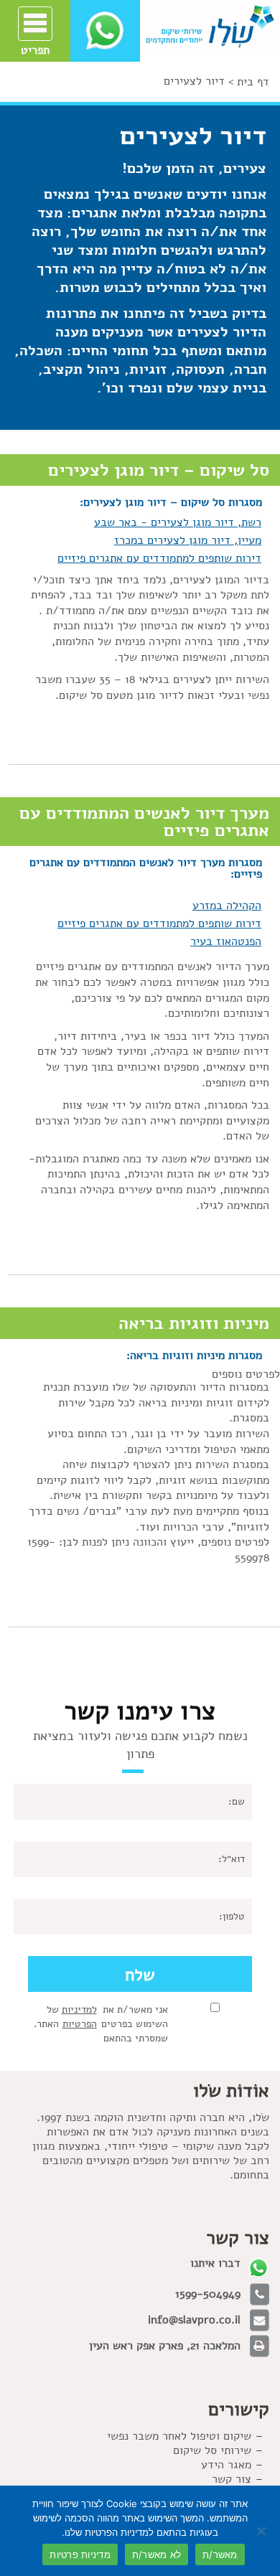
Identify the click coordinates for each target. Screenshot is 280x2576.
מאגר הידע (226, 2465)
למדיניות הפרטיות (79, 2017)
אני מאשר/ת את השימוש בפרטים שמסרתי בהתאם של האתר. (101, 2024)
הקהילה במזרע (227, 906)
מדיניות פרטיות (80, 2554)
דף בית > (249, 82)
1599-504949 (208, 2294)
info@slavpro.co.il (194, 2320)
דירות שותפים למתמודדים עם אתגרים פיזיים (159, 558)
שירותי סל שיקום (212, 2450)
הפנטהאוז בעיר (226, 941)
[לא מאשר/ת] (262, 2531)
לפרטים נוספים (244, 1374)
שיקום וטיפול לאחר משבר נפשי (179, 2436)
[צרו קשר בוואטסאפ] (105, 30)
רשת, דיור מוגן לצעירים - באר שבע (178, 522)
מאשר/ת (220, 2554)
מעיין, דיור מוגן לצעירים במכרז (188, 540)
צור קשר (232, 2479)
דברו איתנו (215, 2263)
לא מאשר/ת (157, 2554)
